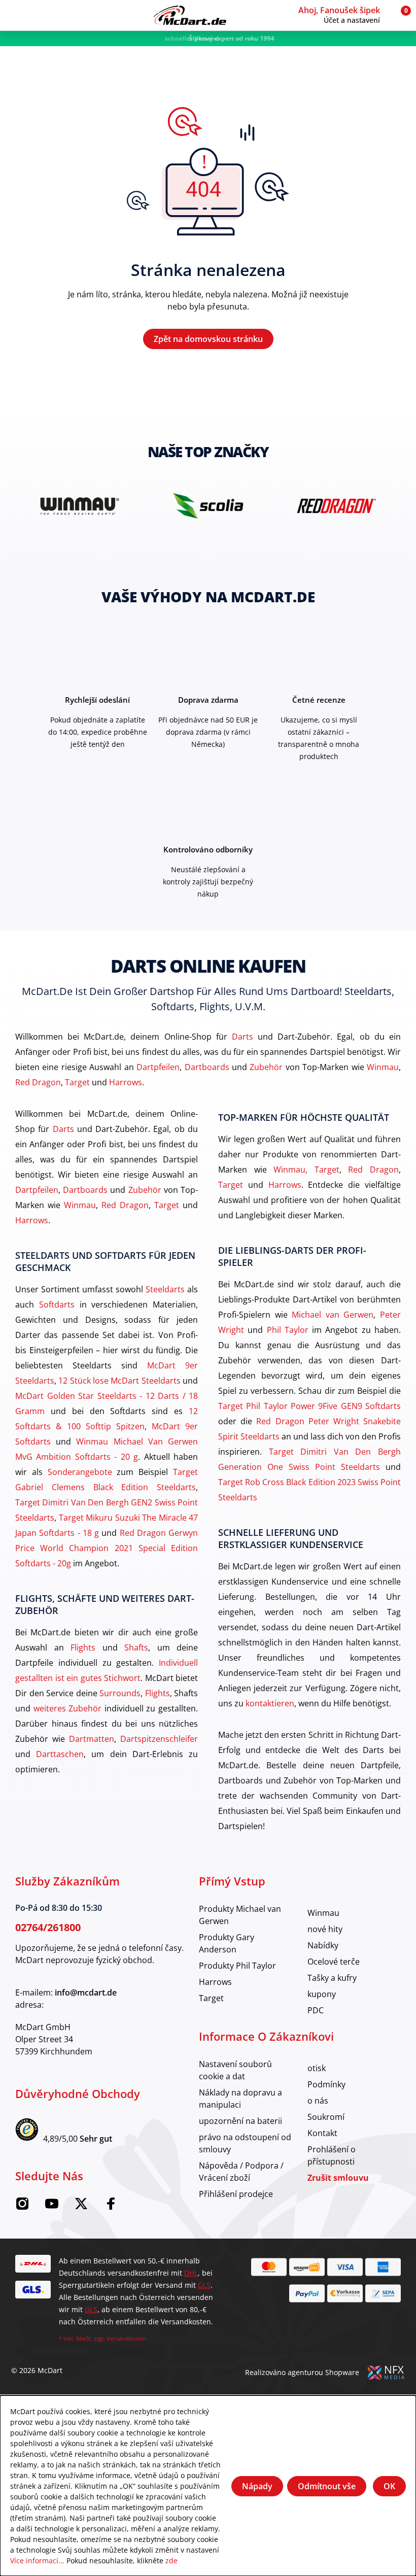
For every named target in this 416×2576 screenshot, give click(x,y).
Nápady (257, 2486)
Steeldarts (165, 1289)
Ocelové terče (334, 1961)
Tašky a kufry (332, 1978)
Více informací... (37, 2561)
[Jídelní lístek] (15, 15)
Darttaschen (60, 1754)
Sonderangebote (80, 1472)
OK (389, 2486)
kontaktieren (270, 1703)
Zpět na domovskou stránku (208, 339)
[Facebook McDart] (111, 2207)
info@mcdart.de (86, 1993)
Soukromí (326, 2117)
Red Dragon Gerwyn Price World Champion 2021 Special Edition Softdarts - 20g (107, 1548)
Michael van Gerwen (333, 1314)
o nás (318, 2100)
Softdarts (57, 1304)
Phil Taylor (288, 1330)
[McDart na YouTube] (52, 2207)
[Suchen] (34, 15)
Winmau (383, 1067)
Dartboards (207, 1067)
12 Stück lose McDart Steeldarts (119, 1380)
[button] (343, 15)
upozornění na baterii (240, 2121)
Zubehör (266, 1067)
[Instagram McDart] (22, 2207)
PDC (316, 2010)
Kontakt (322, 2133)
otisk (317, 2068)
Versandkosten (126, 2338)
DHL (191, 2273)
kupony (322, 1994)
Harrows (126, 1082)
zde (171, 2561)
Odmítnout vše (327, 2486)
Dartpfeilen (158, 1067)
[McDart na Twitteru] (81, 2207)
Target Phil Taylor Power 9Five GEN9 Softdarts (309, 1406)
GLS (204, 2285)
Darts (242, 1036)
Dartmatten (92, 1739)
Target (77, 1082)
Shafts (136, 1647)
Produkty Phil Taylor (237, 1965)
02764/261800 (48, 1927)
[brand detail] (89, 506)
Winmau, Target (306, 1169)
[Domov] (190, 15)
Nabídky (323, 1945)
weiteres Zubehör (68, 1708)
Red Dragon (38, 1082)
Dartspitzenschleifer (159, 1739)
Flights (83, 1647)
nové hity (325, 1929)
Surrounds (120, 1693)
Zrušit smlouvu (338, 2178)
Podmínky (326, 2084)
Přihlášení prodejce (236, 2194)
